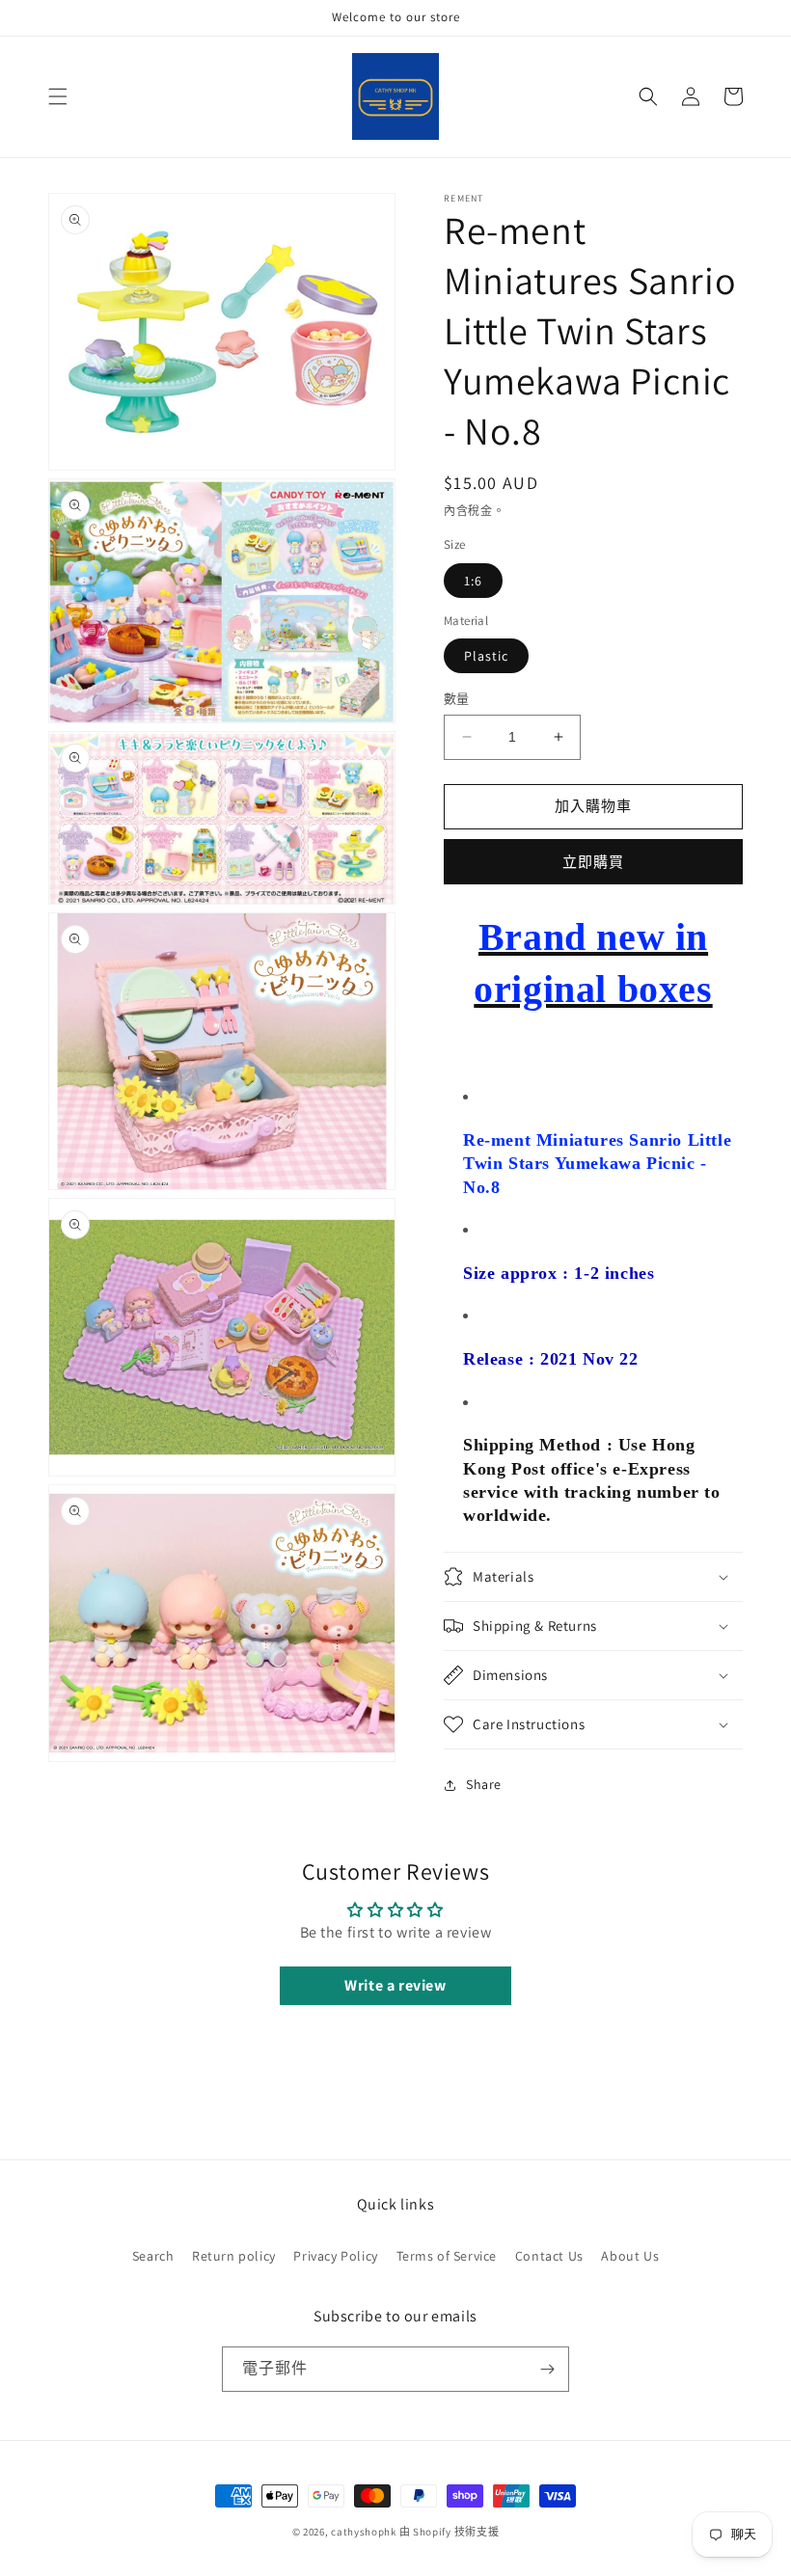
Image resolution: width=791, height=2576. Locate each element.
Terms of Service (447, 2256)
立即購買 (593, 862)
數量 (457, 699)
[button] (58, 96)
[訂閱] (547, 2369)
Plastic (486, 656)
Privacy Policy (335, 2256)
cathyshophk (364, 2532)
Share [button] (484, 1784)
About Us (630, 2256)
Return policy (234, 2256)
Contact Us (549, 2256)
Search (153, 2256)
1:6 (473, 581)
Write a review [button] (395, 1985)
